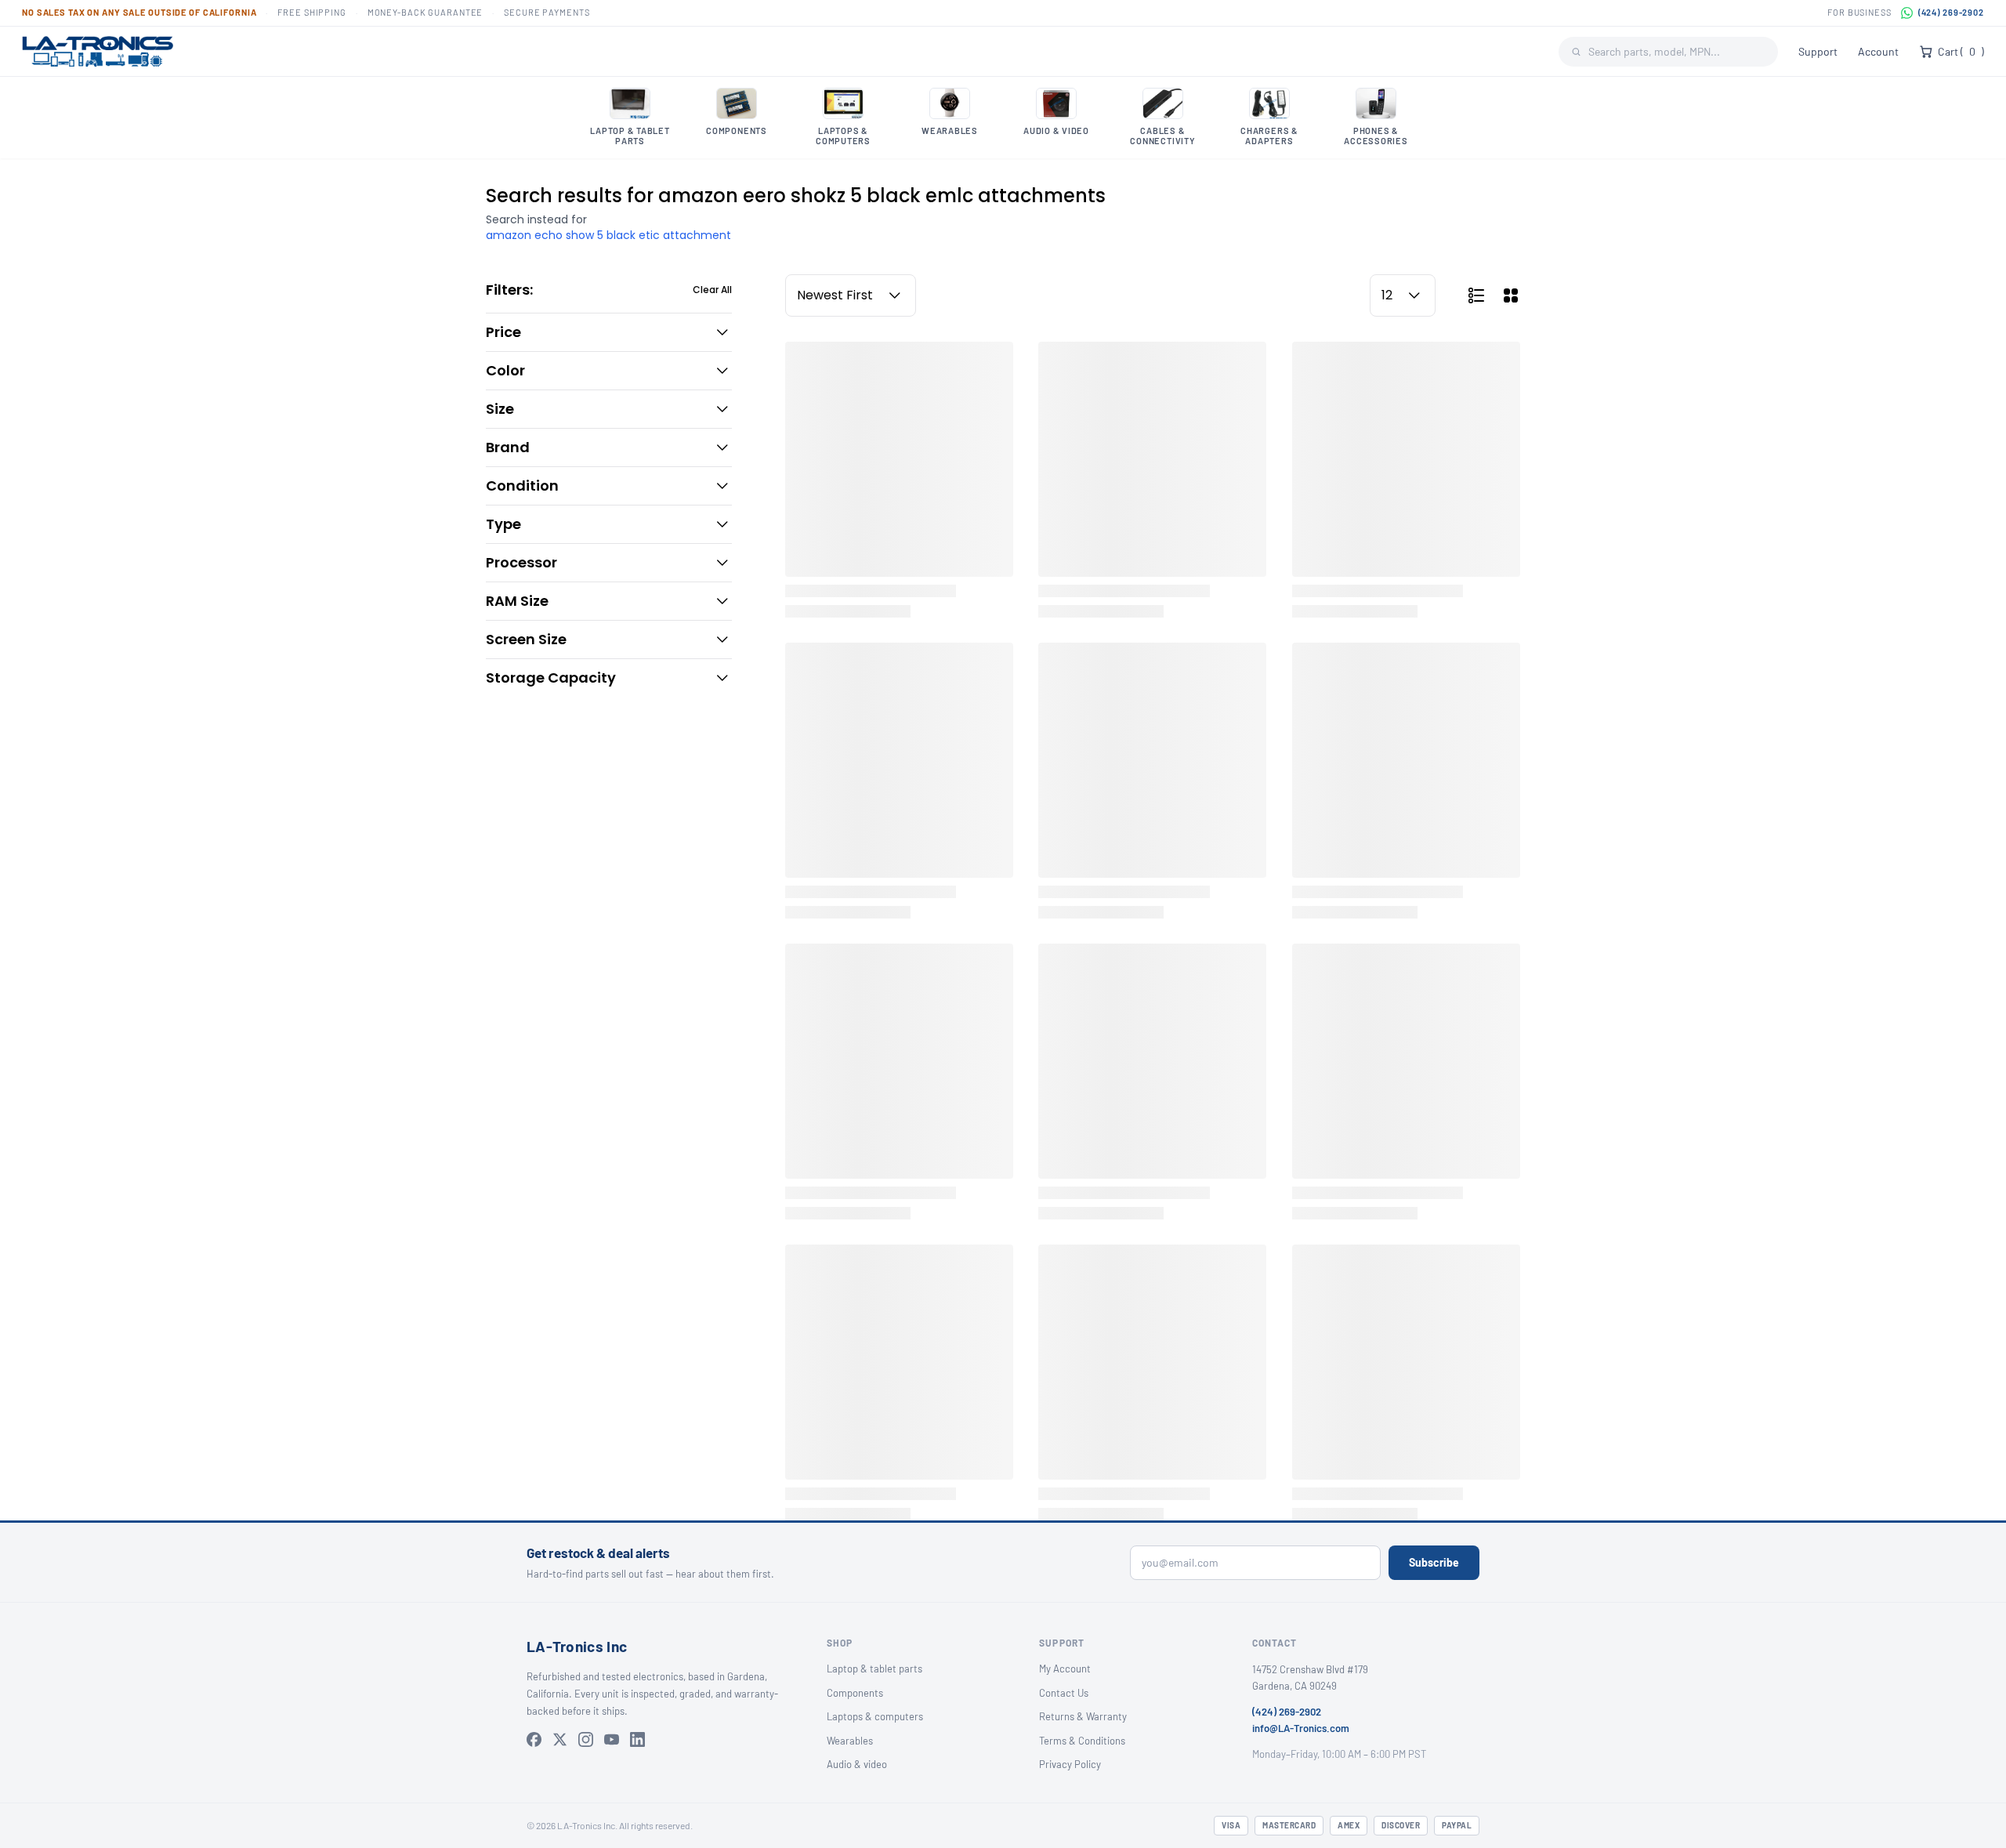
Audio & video (857, 1764)
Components (855, 1693)
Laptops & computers (875, 1716)
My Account (1065, 1669)
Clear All (712, 290)
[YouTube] (612, 1739)
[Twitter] (560, 1739)
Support (1818, 51)
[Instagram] (586, 1739)
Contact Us (1064, 1693)
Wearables (850, 1741)
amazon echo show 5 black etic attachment (608, 235)
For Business (1859, 12)
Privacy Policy (1070, 1764)
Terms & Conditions (1082, 1741)
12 (1387, 295)
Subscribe (1434, 1562)
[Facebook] (534, 1739)
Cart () (1961, 51)
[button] (609, 332)
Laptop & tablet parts (874, 1669)
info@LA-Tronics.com (1301, 1728)
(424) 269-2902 (1951, 12)
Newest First (835, 295)
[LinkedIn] (637, 1739)
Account (1878, 51)
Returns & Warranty (1083, 1716)
